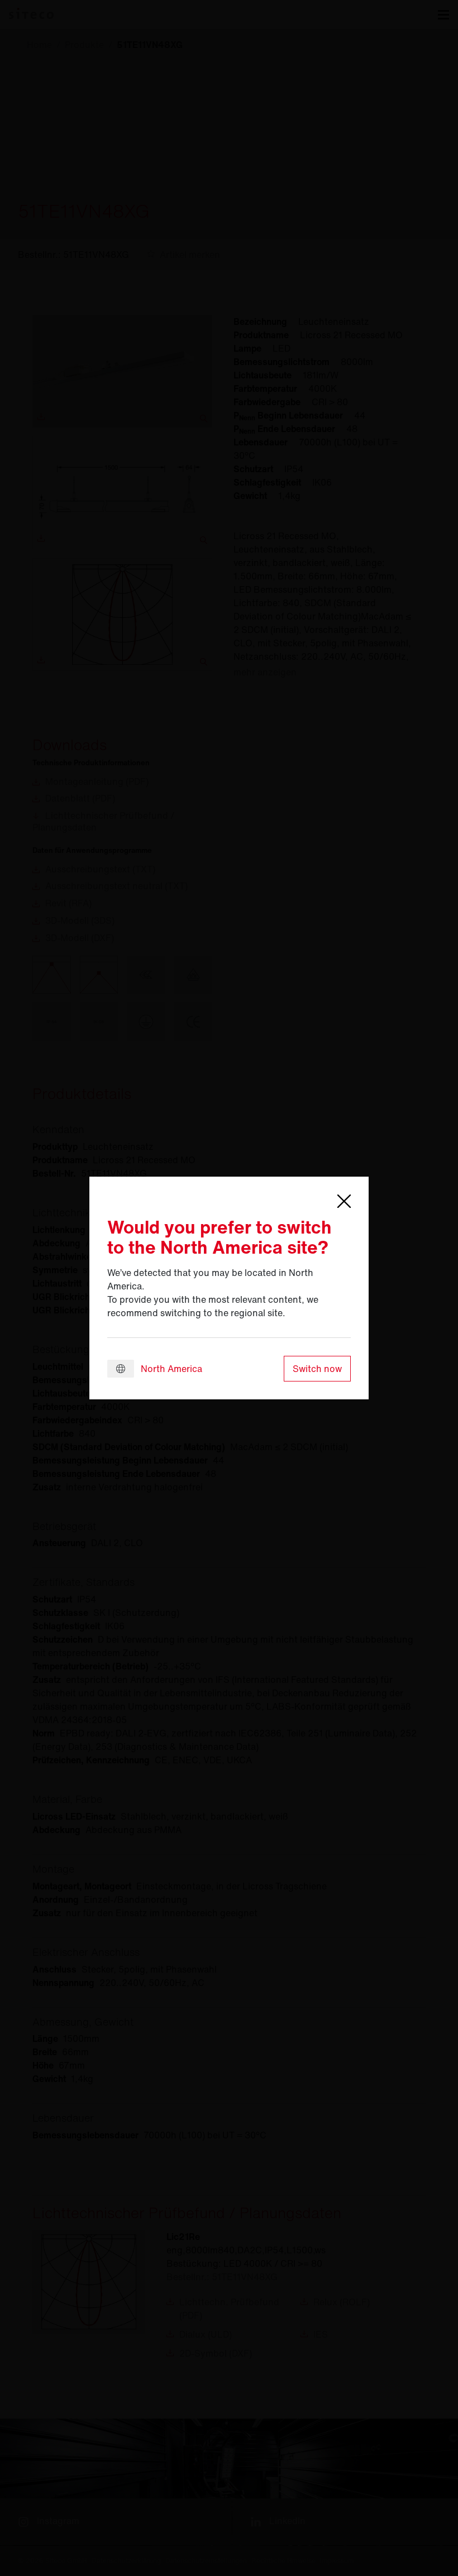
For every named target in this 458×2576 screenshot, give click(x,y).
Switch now (317, 1369)
